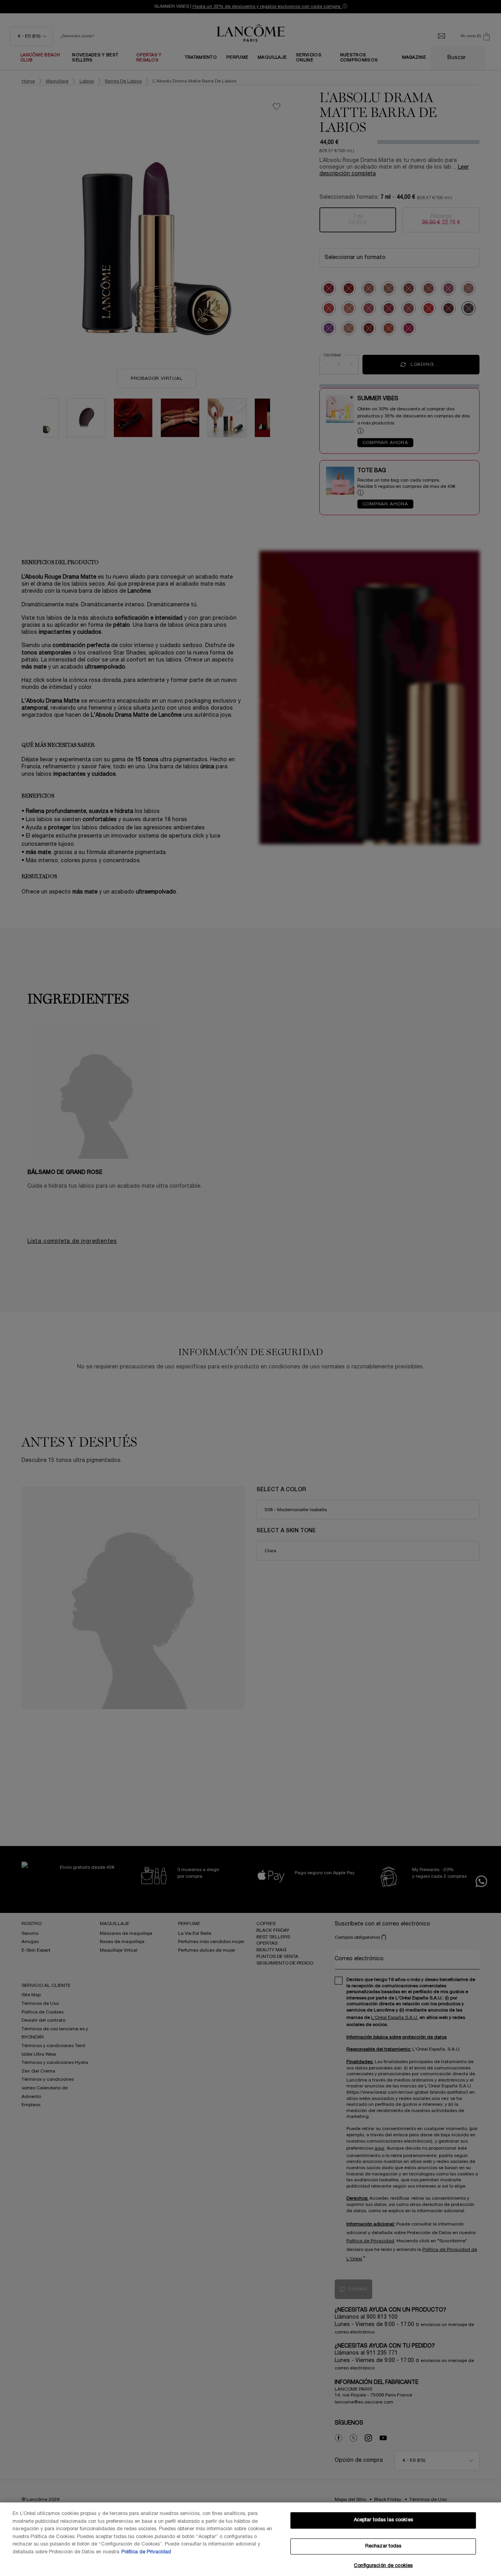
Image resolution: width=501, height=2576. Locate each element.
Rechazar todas (383, 2546)
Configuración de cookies (383, 2566)
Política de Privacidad (146, 2552)
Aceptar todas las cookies (383, 2520)
